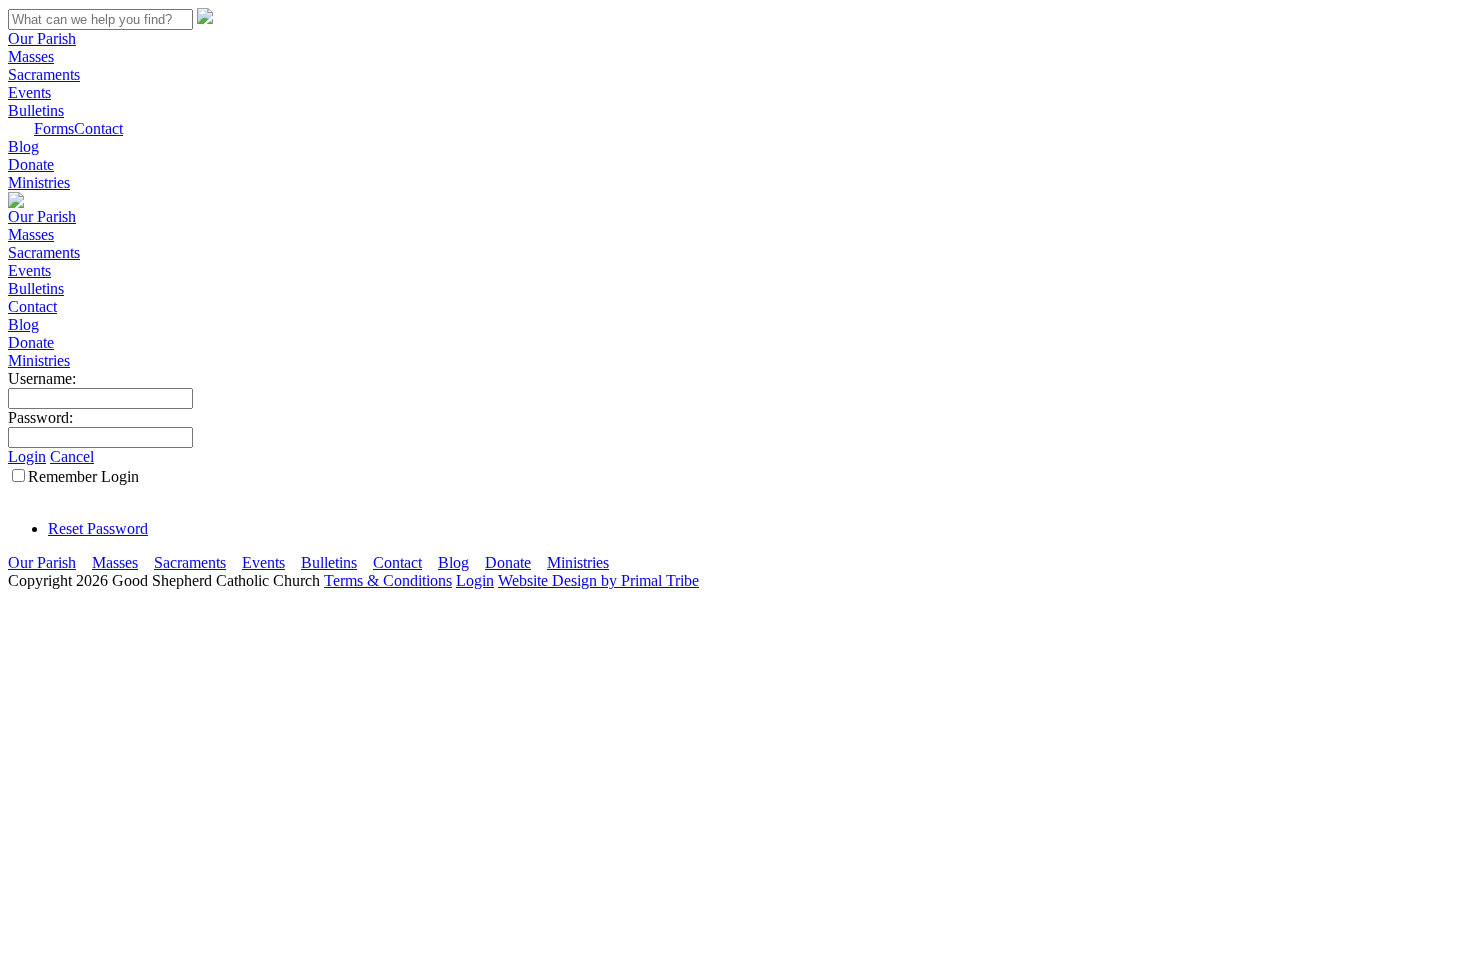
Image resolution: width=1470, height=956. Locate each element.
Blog (23, 146)
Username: (42, 378)
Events (29, 92)
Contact (98, 128)
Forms (54, 128)
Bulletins (36, 110)
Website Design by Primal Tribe (598, 580)
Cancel (72, 456)
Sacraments (44, 74)
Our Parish (42, 38)
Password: (40, 417)
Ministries (39, 182)
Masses (31, 56)
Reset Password (98, 528)
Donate (31, 164)
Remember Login (83, 476)
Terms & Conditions (388, 580)
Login (27, 456)
